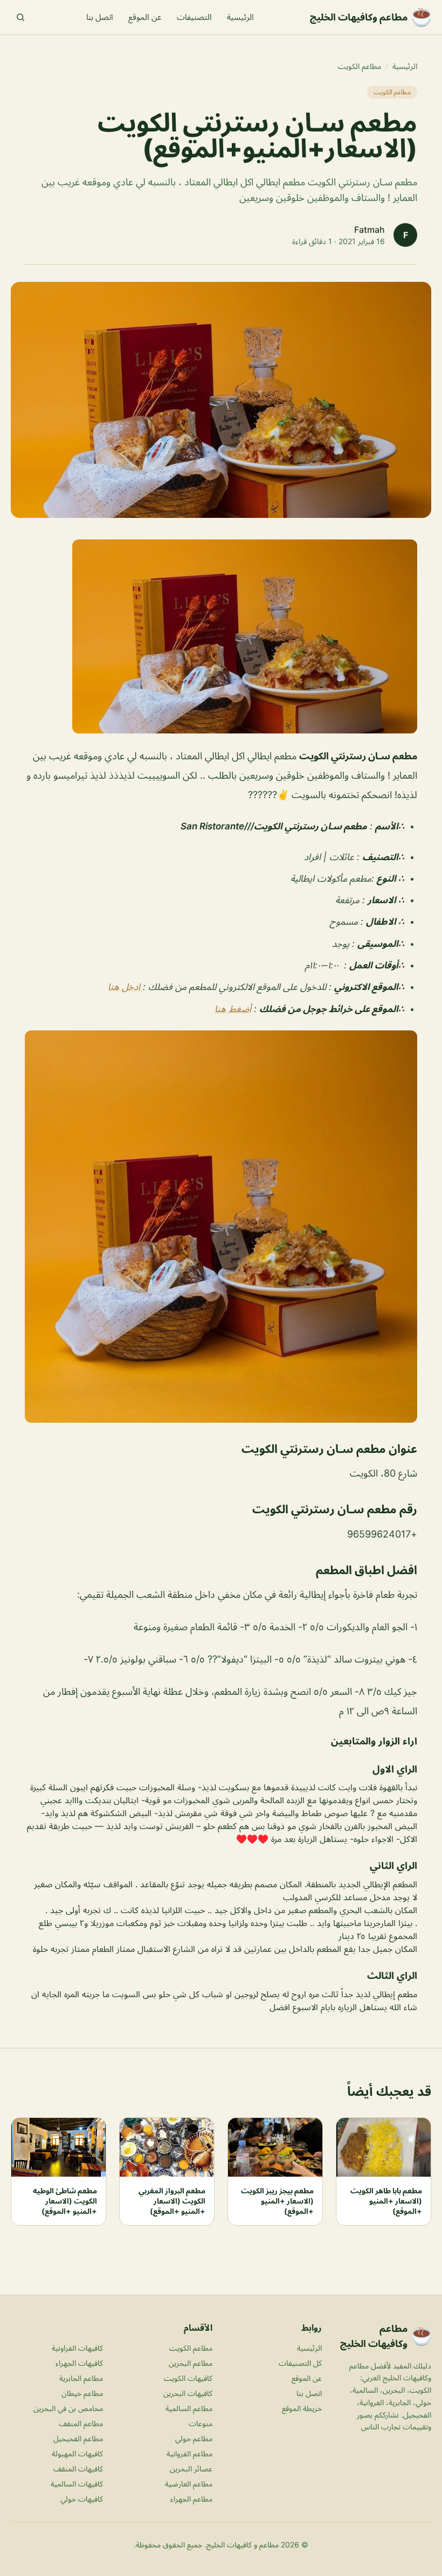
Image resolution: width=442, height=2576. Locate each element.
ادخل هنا (125, 987)
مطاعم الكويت (360, 66)
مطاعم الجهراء (191, 2499)
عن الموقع (145, 17)
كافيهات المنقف (78, 2468)
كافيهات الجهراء (79, 2363)
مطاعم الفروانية (189, 2453)
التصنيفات (194, 17)
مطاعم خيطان (82, 2393)
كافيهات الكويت (188, 2378)
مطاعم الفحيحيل (78, 2438)
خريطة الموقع (302, 2408)
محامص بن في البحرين (68, 2408)
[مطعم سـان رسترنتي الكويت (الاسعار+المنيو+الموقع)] (221, 636)
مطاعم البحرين (191, 2363)
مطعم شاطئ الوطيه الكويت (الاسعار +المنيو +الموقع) (65, 2201)
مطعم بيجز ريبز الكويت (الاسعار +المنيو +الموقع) (277, 2201)
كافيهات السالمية (77, 2484)
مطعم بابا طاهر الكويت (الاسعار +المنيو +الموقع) (386, 2201)
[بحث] (20, 17)
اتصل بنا (100, 17)
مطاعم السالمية (189, 2408)
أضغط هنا (233, 1009)
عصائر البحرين (191, 2468)
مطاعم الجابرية (81, 2378)
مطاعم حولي (194, 2438)
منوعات (201, 2423)
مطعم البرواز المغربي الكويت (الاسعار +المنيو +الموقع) (172, 2201)
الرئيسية (240, 17)
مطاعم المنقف (81, 2423)
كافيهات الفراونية (77, 2348)
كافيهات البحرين (188, 2393)
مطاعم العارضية (189, 2484)
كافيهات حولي (82, 2499)
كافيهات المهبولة (77, 2453)
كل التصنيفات (300, 2363)
